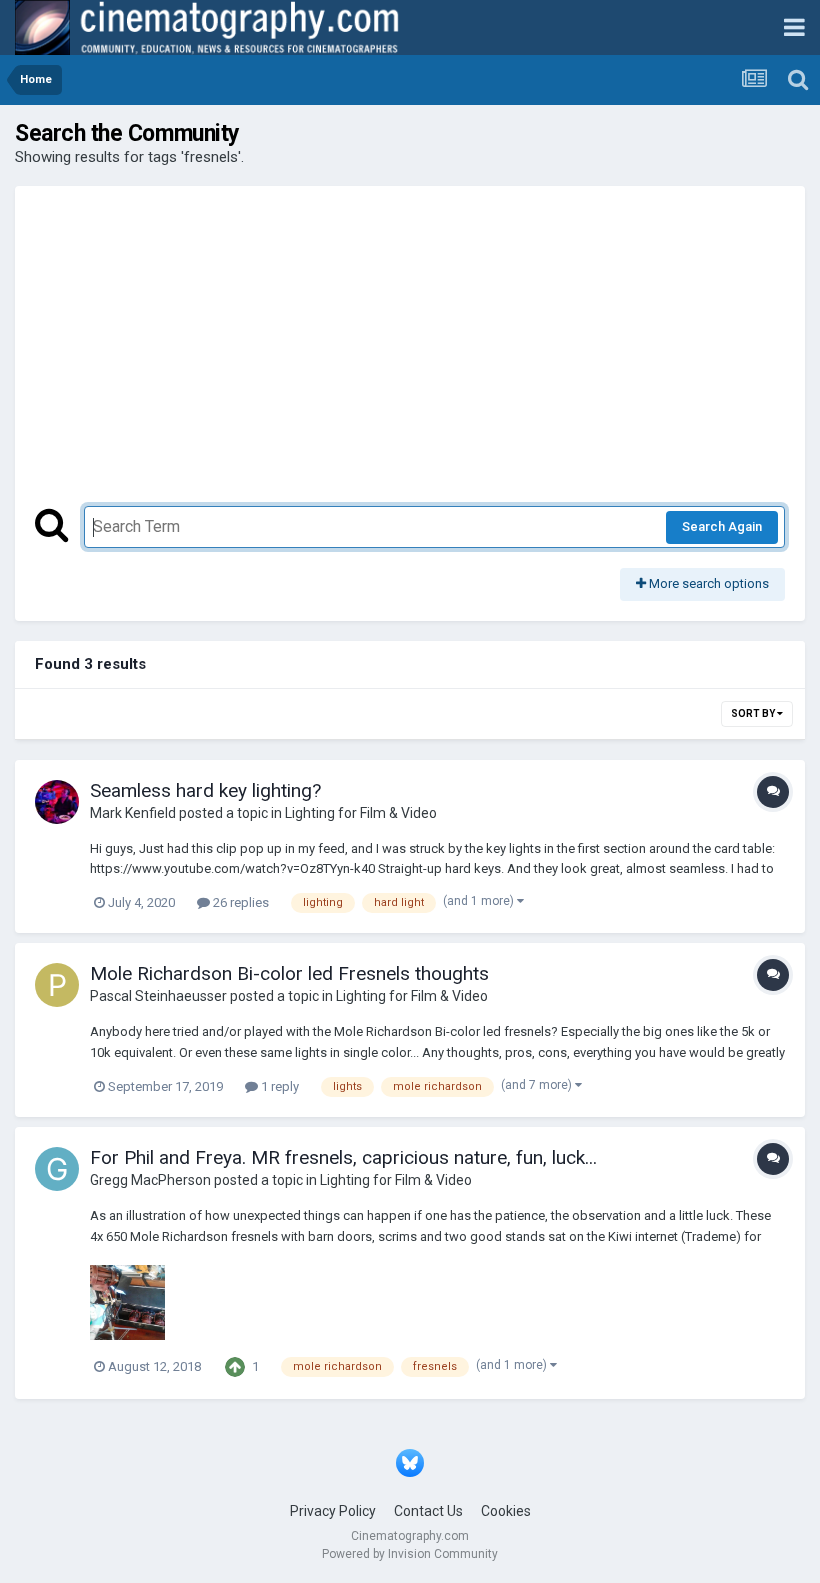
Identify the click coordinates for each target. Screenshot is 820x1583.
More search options (707, 583)
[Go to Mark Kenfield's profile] (57, 802)
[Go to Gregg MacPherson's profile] (57, 1169)
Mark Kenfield (133, 813)
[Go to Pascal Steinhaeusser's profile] (57, 985)
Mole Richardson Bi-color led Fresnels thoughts (289, 973)
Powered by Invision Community (410, 1554)
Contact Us (428, 1511)
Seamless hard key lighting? (205, 790)
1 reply (278, 1086)
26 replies (239, 902)
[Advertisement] (410, 356)
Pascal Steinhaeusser (158, 996)
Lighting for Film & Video (361, 813)
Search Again (722, 526)
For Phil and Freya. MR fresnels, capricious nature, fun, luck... (343, 1157)
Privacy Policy (333, 1511)
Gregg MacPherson (150, 1180)
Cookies (506, 1511)
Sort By (754, 713)
